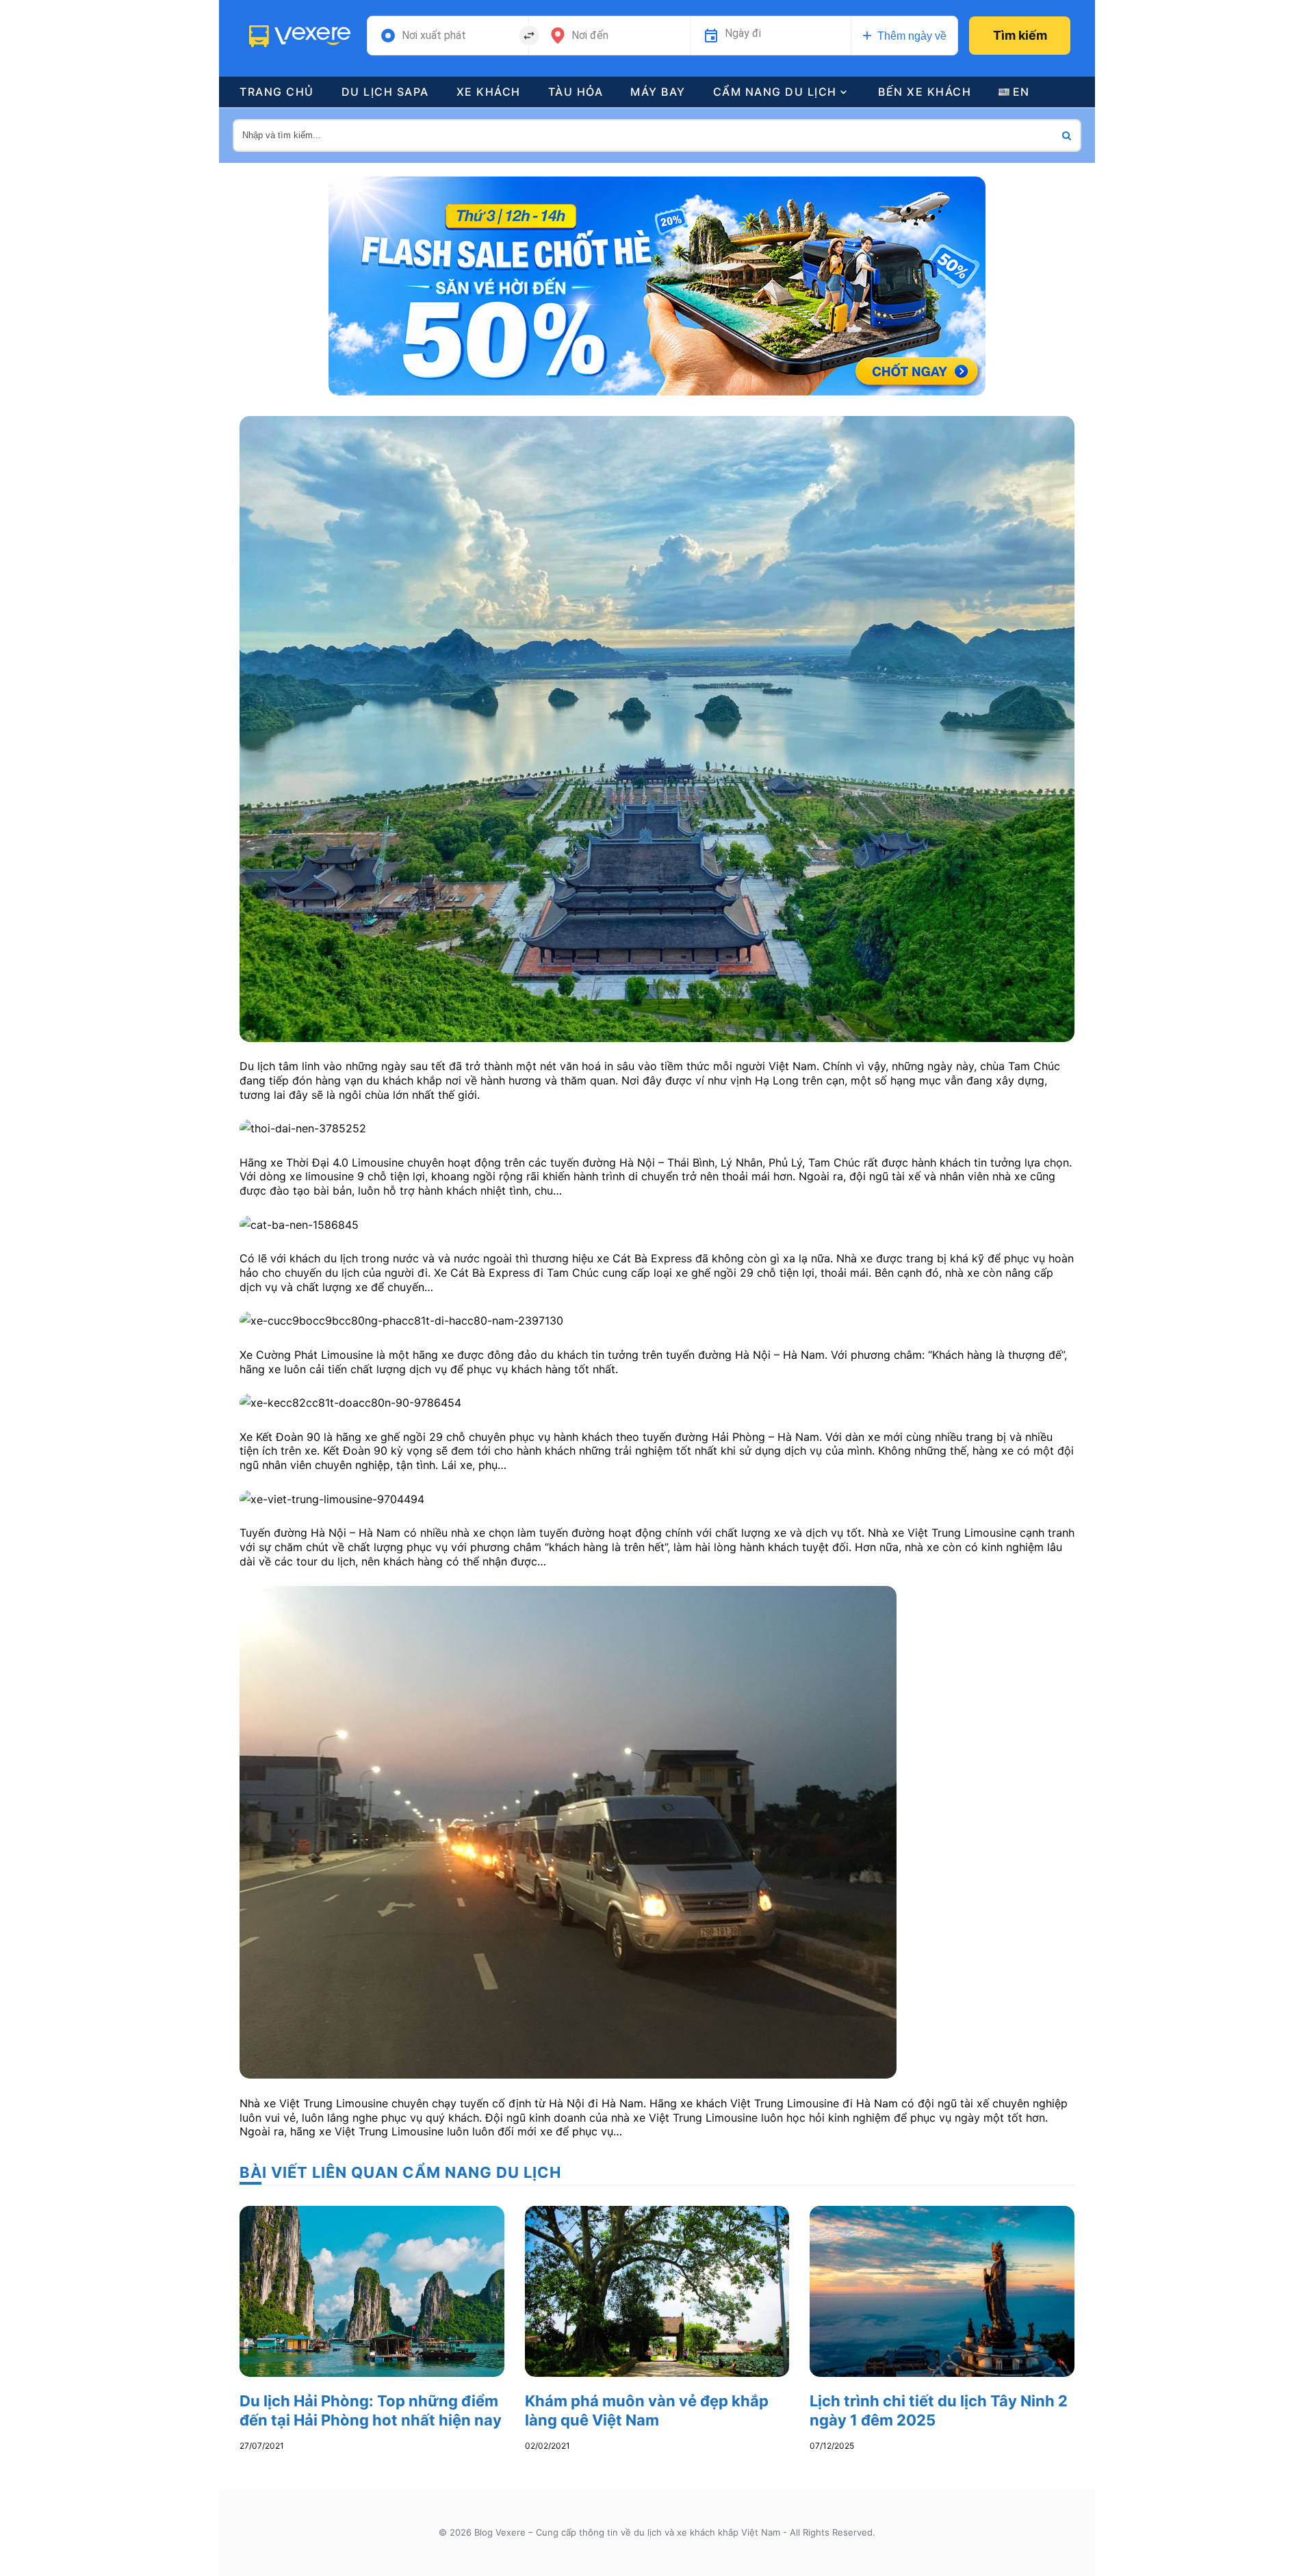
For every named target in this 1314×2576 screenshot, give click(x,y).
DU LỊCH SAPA (385, 92)
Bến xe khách (925, 92)
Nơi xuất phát (434, 36)
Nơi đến (590, 36)
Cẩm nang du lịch (775, 92)
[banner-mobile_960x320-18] (657, 285)
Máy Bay (658, 92)
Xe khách (489, 92)
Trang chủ (277, 92)
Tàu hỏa (576, 92)
